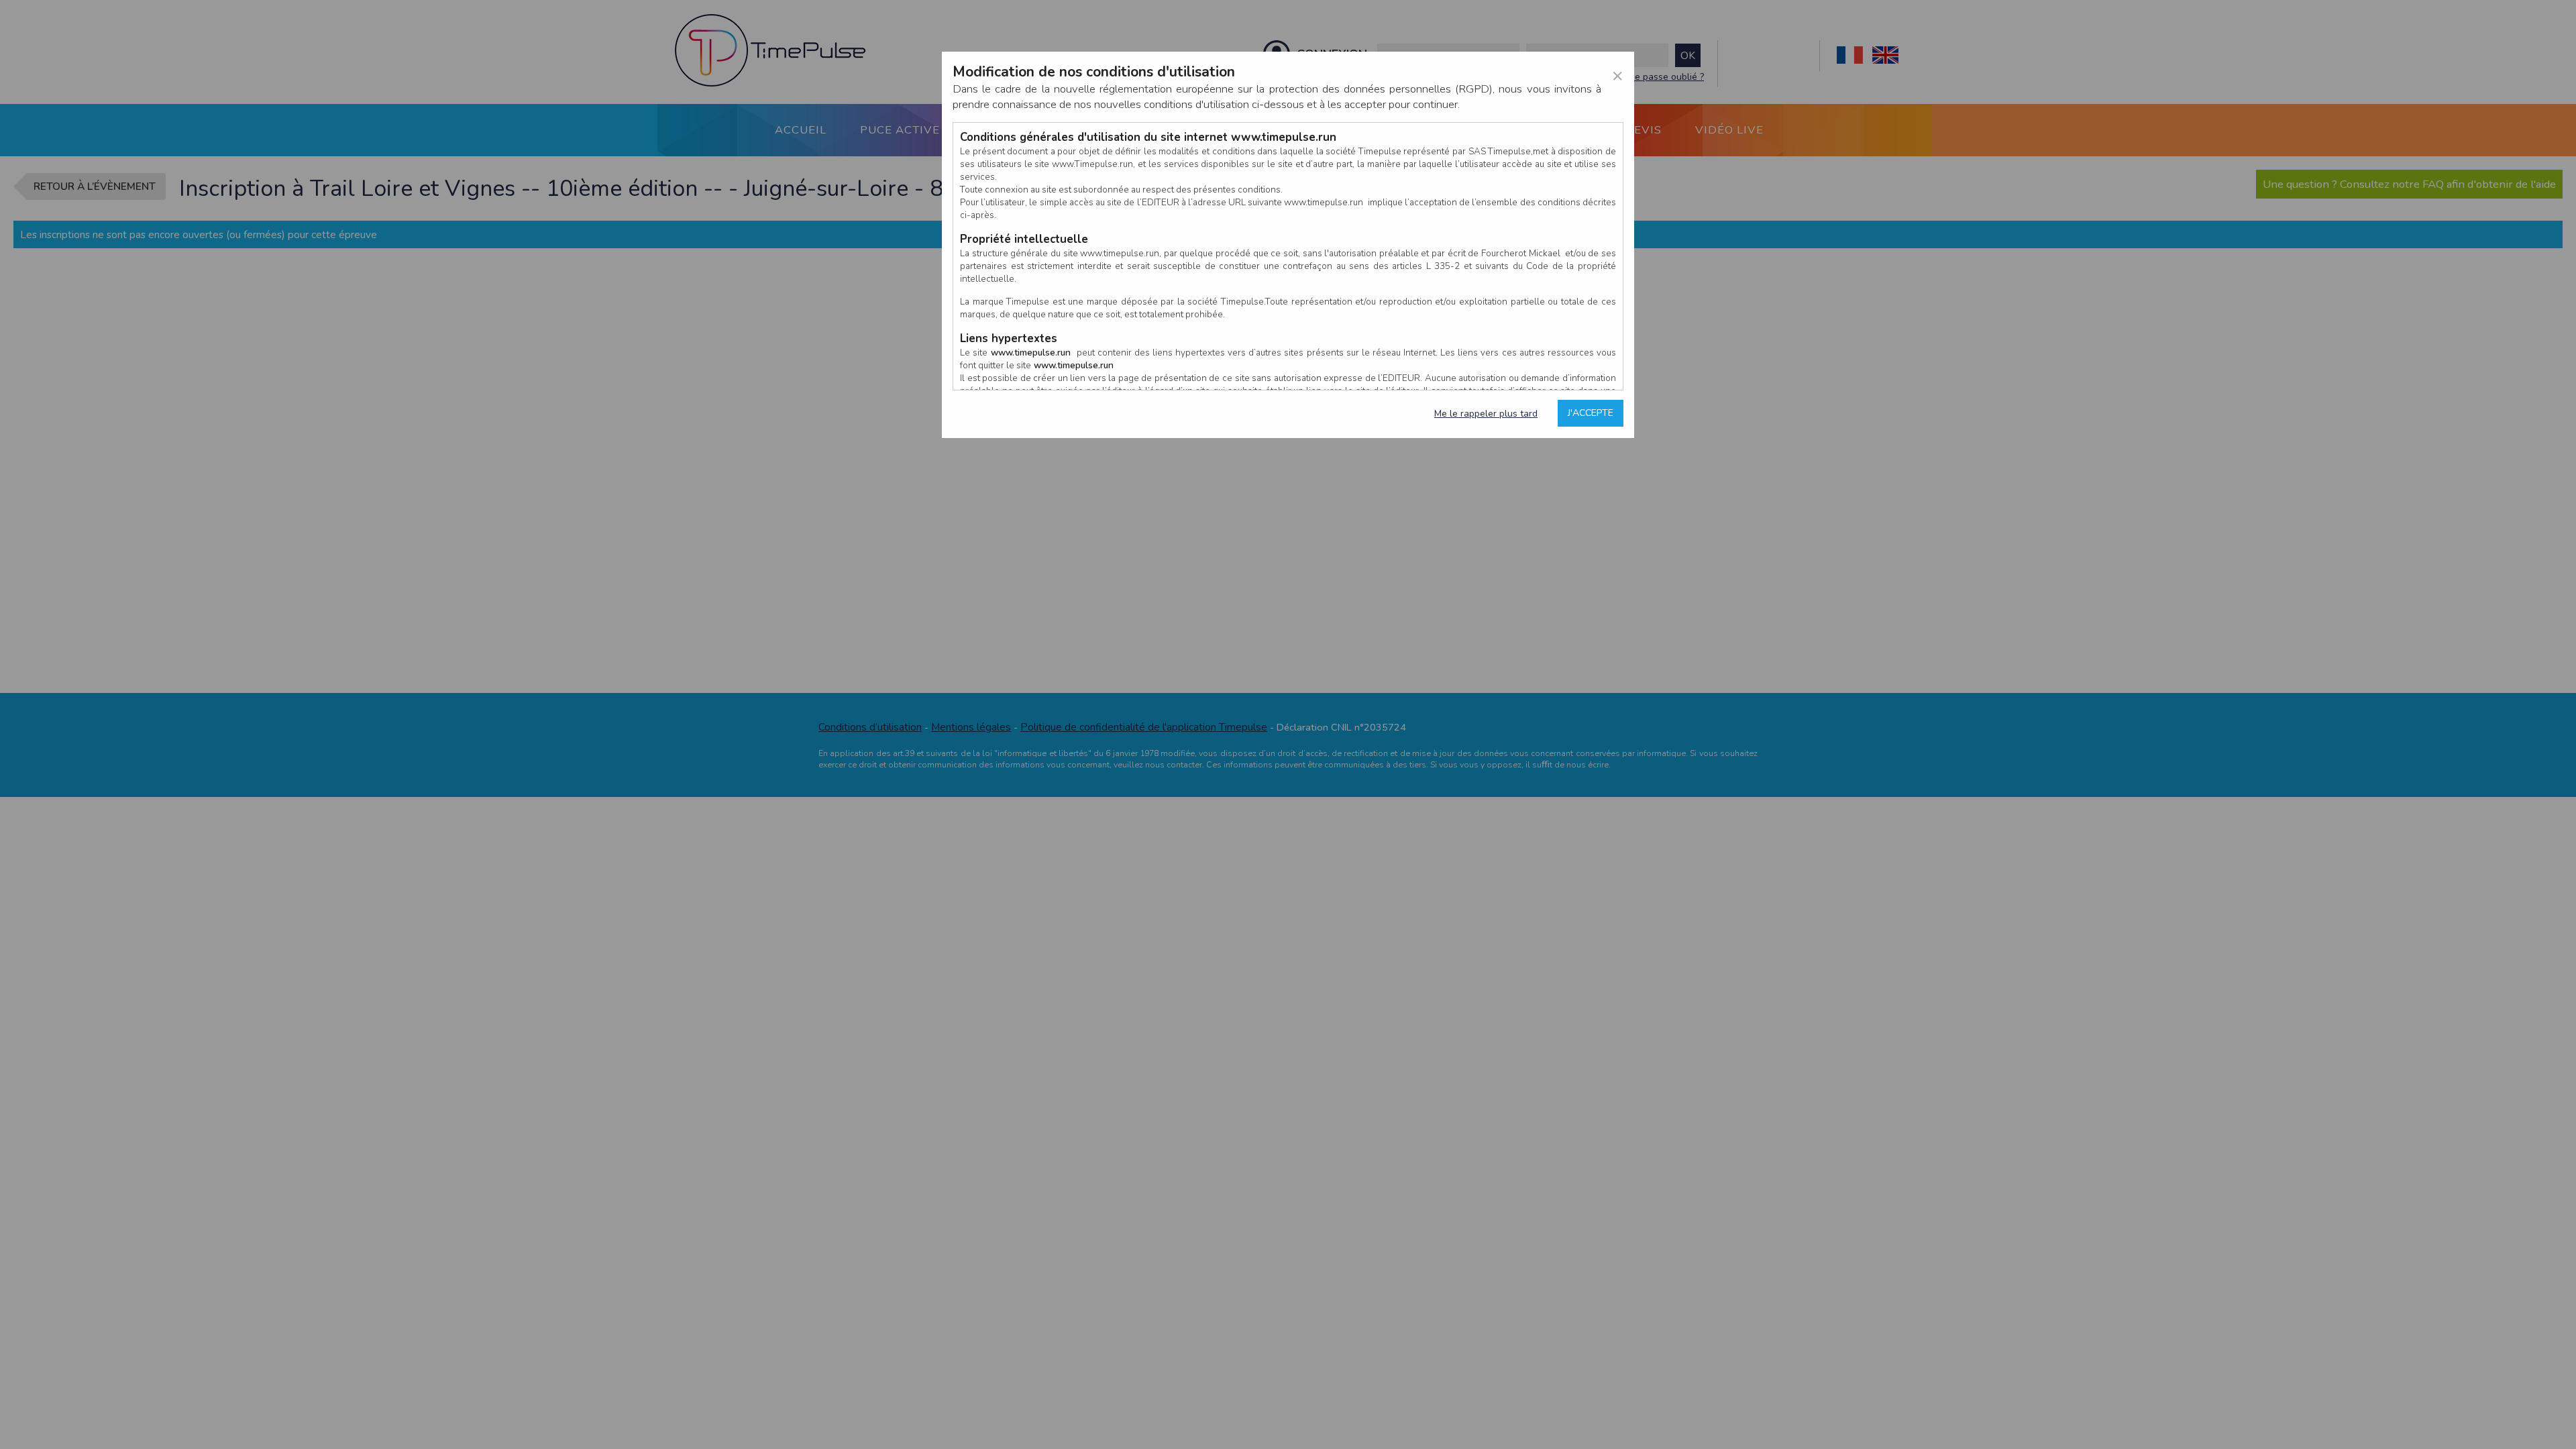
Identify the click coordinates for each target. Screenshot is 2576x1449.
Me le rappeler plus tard (1486, 414)
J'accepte (1591, 413)
